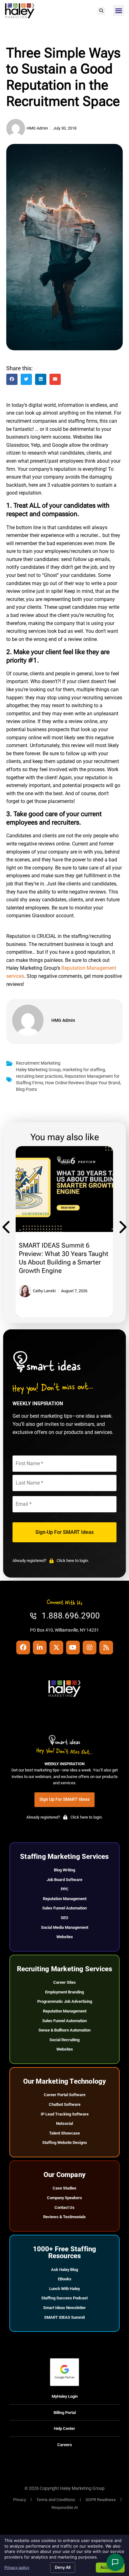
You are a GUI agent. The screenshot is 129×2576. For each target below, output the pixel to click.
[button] (101, 11)
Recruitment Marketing (38, 1063)
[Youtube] (73, 1648)
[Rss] (106, 1648)
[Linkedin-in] (40, 1648)
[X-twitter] (56, 1648)
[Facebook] (23, 1648)
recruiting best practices (39, 1076)
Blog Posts (26, 1089)
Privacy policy (17, 2567)
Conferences (36, 1214)
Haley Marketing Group (38, 1070)
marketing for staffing (84, 1070)
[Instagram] (90, 1648)
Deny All (63, 2567)
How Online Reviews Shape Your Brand (83, 1083)
